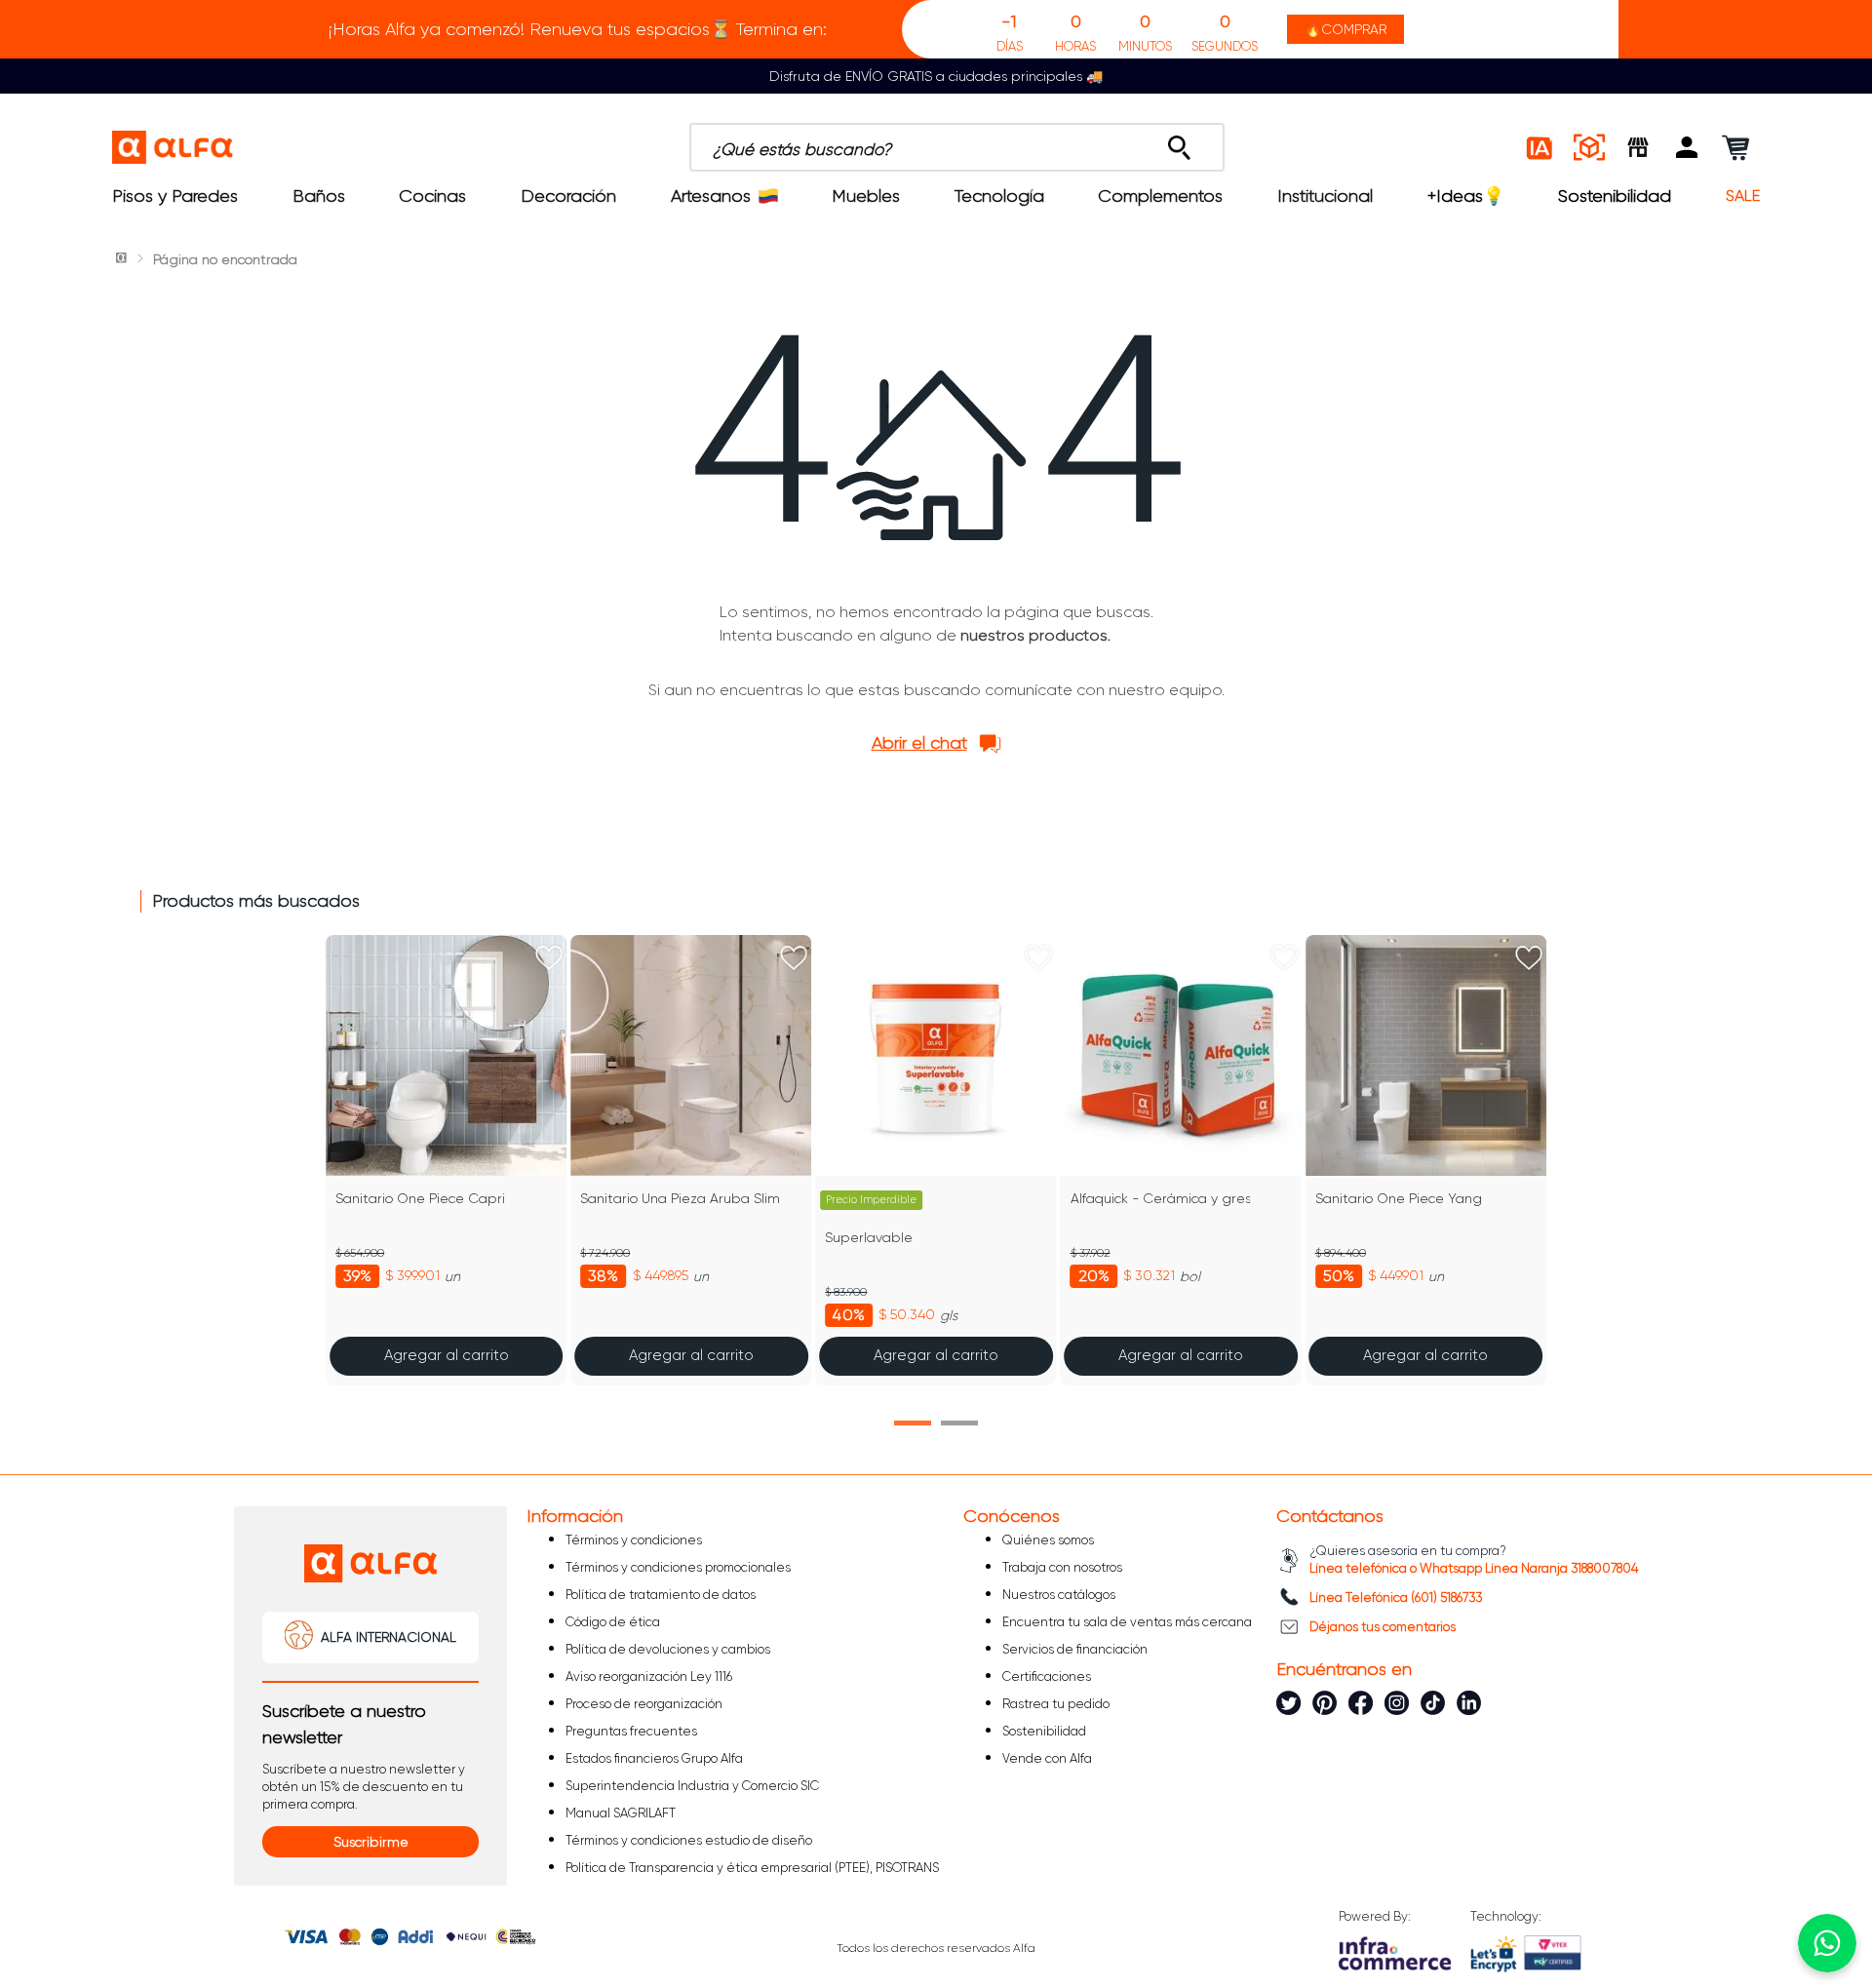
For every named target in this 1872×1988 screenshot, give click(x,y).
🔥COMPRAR (1345, 29)
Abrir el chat (919, 743)
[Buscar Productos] (1179, 142)
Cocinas (432, 196)
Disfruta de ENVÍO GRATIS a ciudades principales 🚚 (936, 76)
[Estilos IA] (1540, 147)
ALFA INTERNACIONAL (389, 1637)
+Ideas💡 (1466, 196)
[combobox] (957, 147)
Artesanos (711, 196)
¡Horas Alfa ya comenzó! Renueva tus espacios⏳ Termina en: (578, 29)
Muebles (866, 196)
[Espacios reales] (1589, 147)
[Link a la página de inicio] (123, 259)
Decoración (568, 196)
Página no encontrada (225, 259)
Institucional (1325, 196)
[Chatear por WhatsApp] (1827, 1943)
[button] (1687, 147)
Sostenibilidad (1615, 196)
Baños (319, 196)
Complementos (1160, 196)
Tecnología (999, 196)
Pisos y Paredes (175, 196)
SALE (1743, 196)
